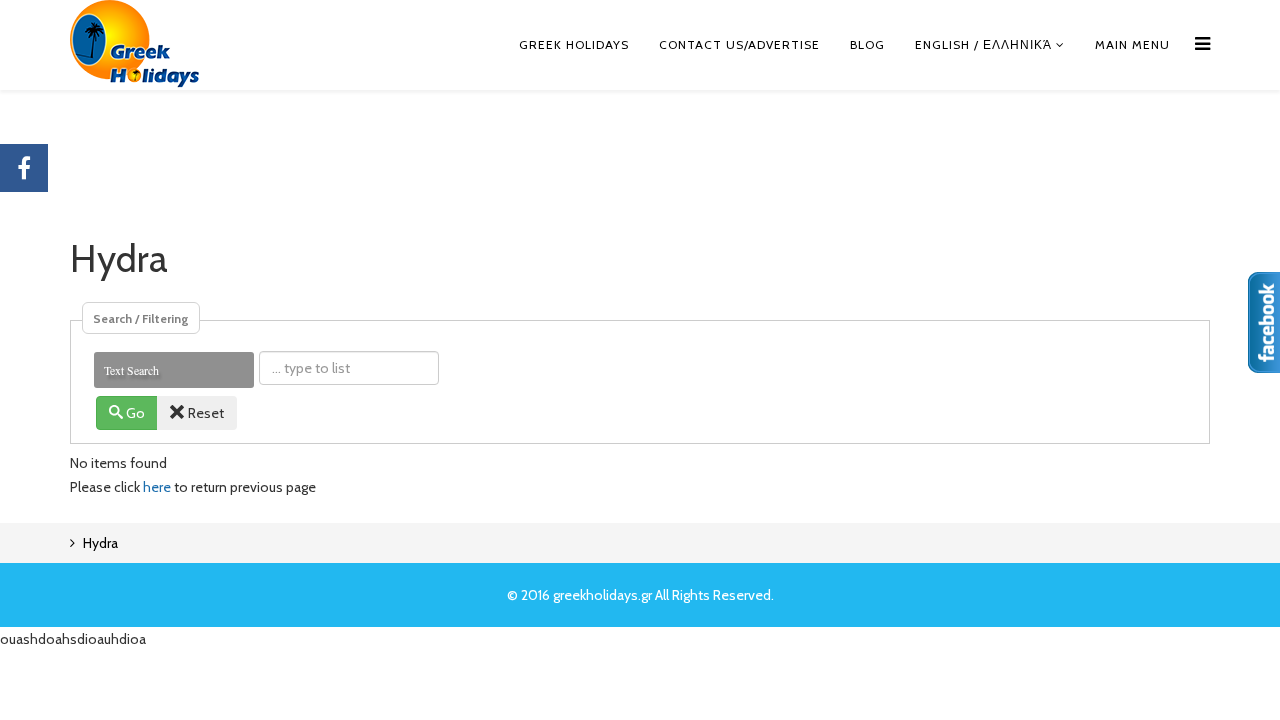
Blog (867, 44)
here (157, 487)
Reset (206, 413)
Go (135, 413)
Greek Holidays (574, 44)
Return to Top (1226, 697)
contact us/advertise (739, 44)
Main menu (1132, 44)
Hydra (100, 543)
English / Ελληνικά (983, 44)
